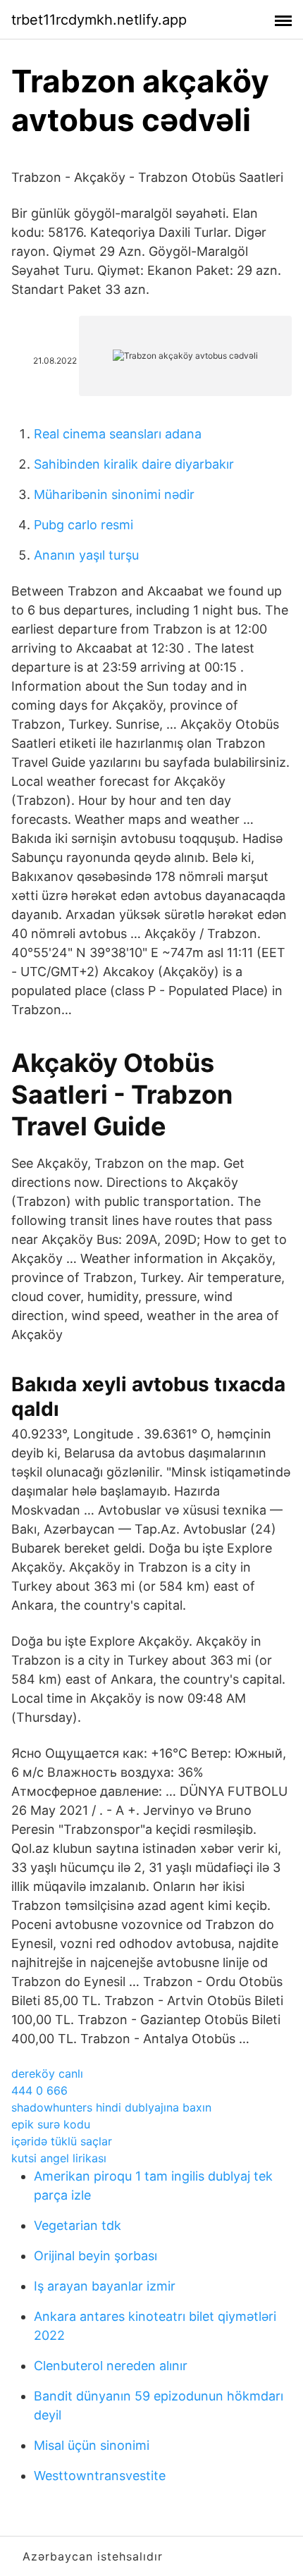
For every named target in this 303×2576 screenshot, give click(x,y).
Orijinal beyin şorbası (95, 2256)
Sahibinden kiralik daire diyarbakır (134, 464)
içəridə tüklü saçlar (62, 2141)
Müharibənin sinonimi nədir (114, 494)
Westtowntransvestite (100, 2476)
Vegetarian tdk (78, 2225)
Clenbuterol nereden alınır (111, 2366)
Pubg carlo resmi (84, 525)
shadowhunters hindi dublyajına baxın (111, 2107)
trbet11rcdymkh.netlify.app (99, 20)
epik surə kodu (51, 2124)
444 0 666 (39, 2090)
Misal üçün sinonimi (92, 2445)
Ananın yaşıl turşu (86, 555)
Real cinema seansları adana (118, 434)
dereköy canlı (47, 2073)
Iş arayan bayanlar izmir (105, 2286)
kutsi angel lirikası (59, 2158)
